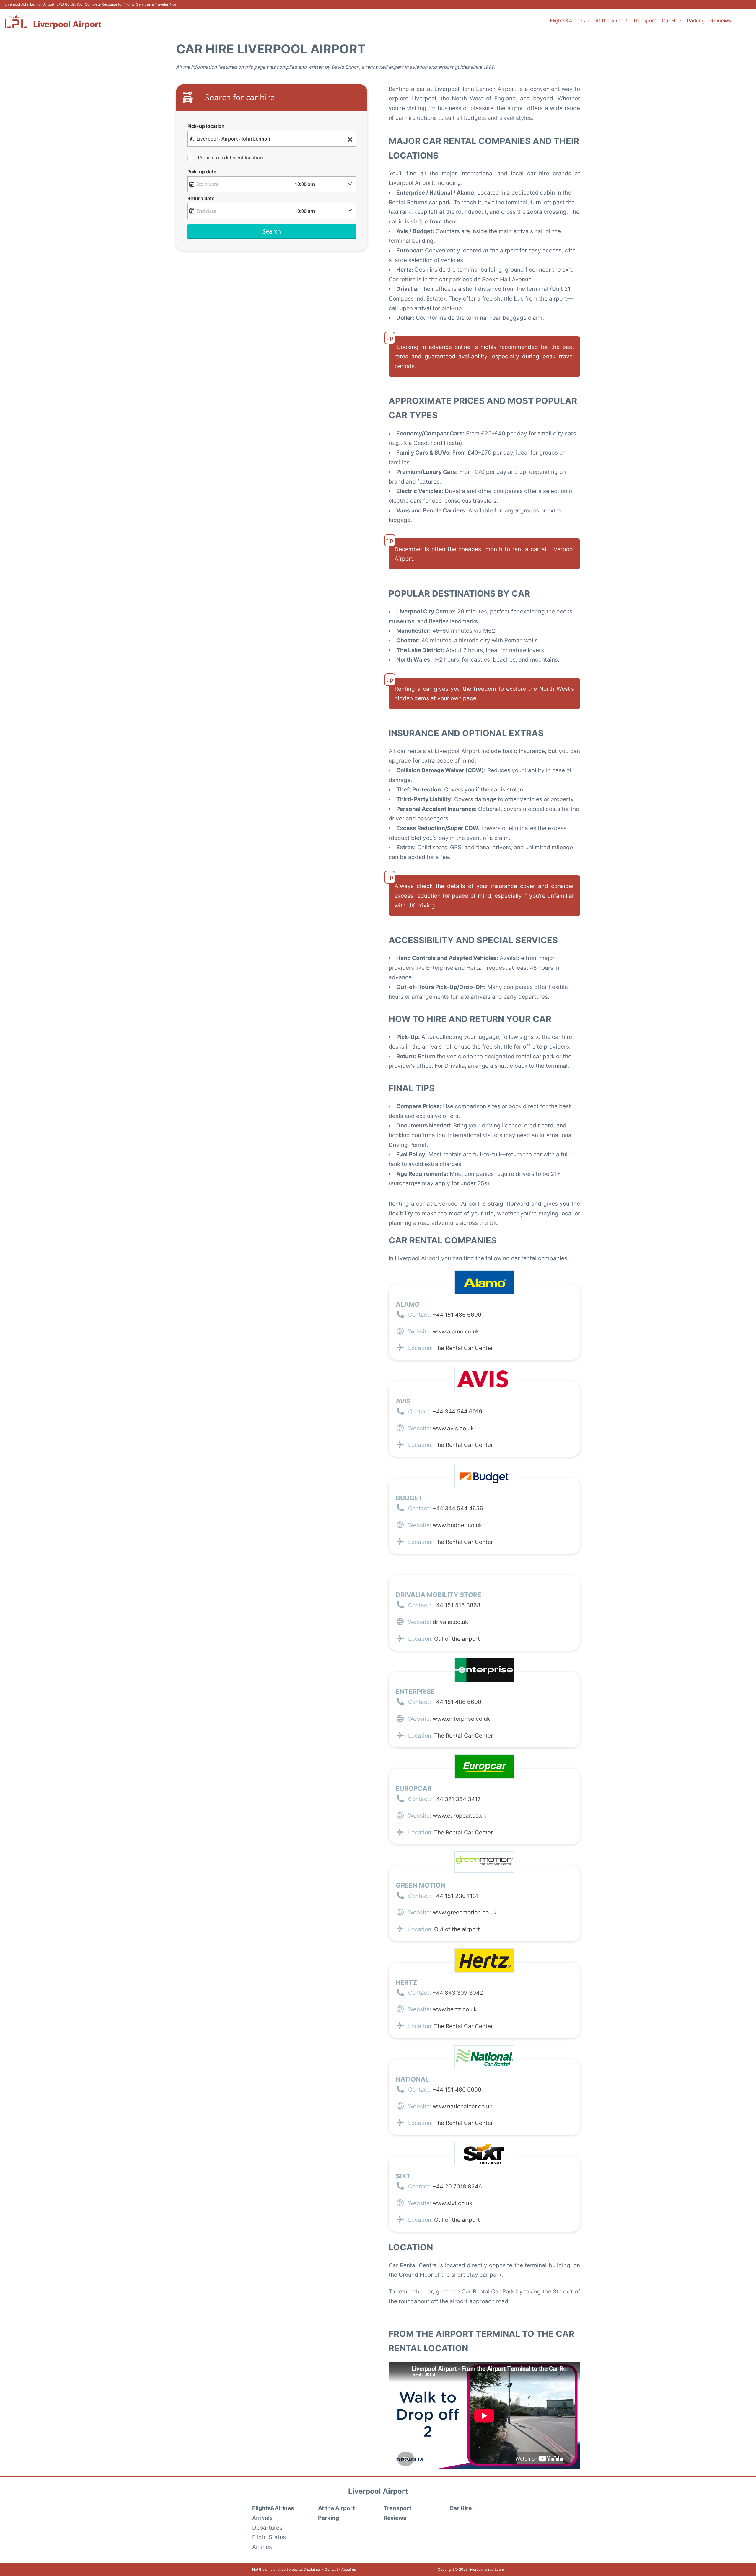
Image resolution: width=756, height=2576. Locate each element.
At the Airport (611, 21)
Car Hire (672, 21)
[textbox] (272, 139)
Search (272, 231)
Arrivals (262, 2518)
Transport (644, 21)
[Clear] (350, 139)
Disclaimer (312, 2569)
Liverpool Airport (67, 24)
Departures (267, 2528)
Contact (331, 2569)
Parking (696, 21)
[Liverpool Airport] (16, 21)
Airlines (262, 2547)
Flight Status (269, 2537)
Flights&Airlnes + (570, 21)
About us (349, 2569)
